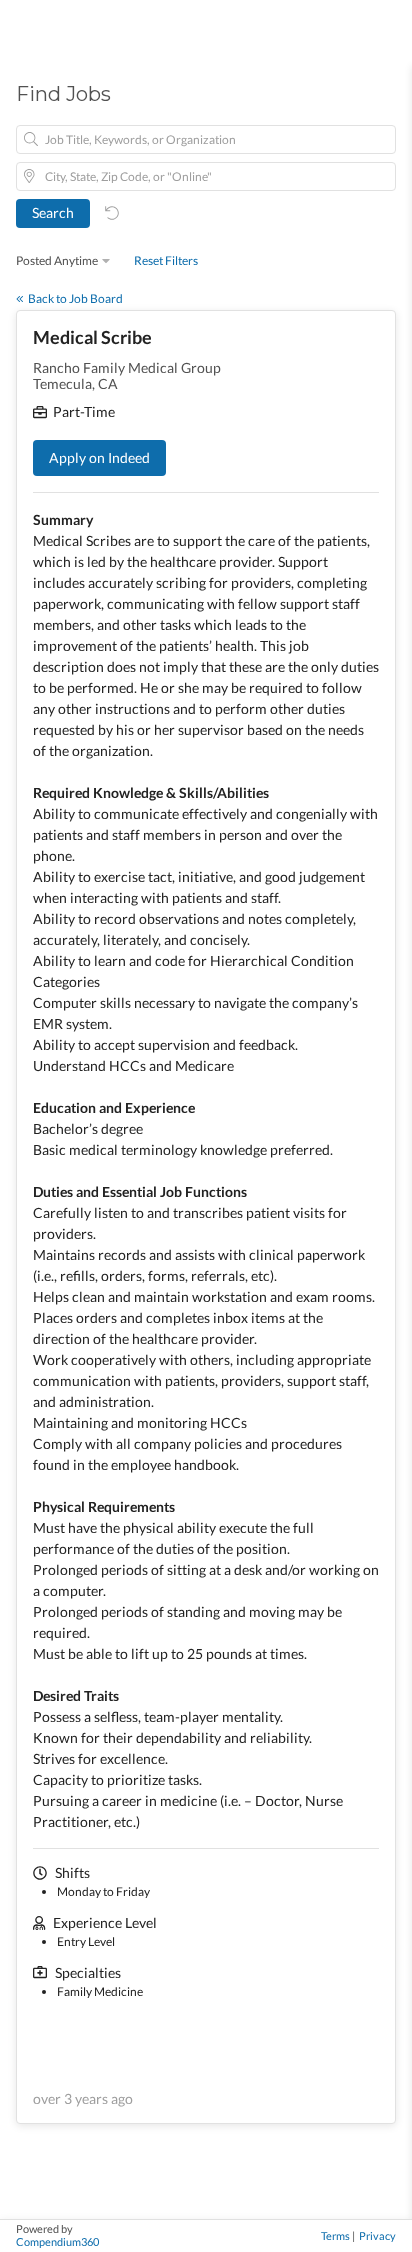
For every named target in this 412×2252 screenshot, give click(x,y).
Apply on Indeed (99, 457)
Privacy (377, 2235)
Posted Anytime (57, 260)
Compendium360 (57, 2241)
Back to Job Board (75, 299)
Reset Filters (166, 261)
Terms (335, 2235)
